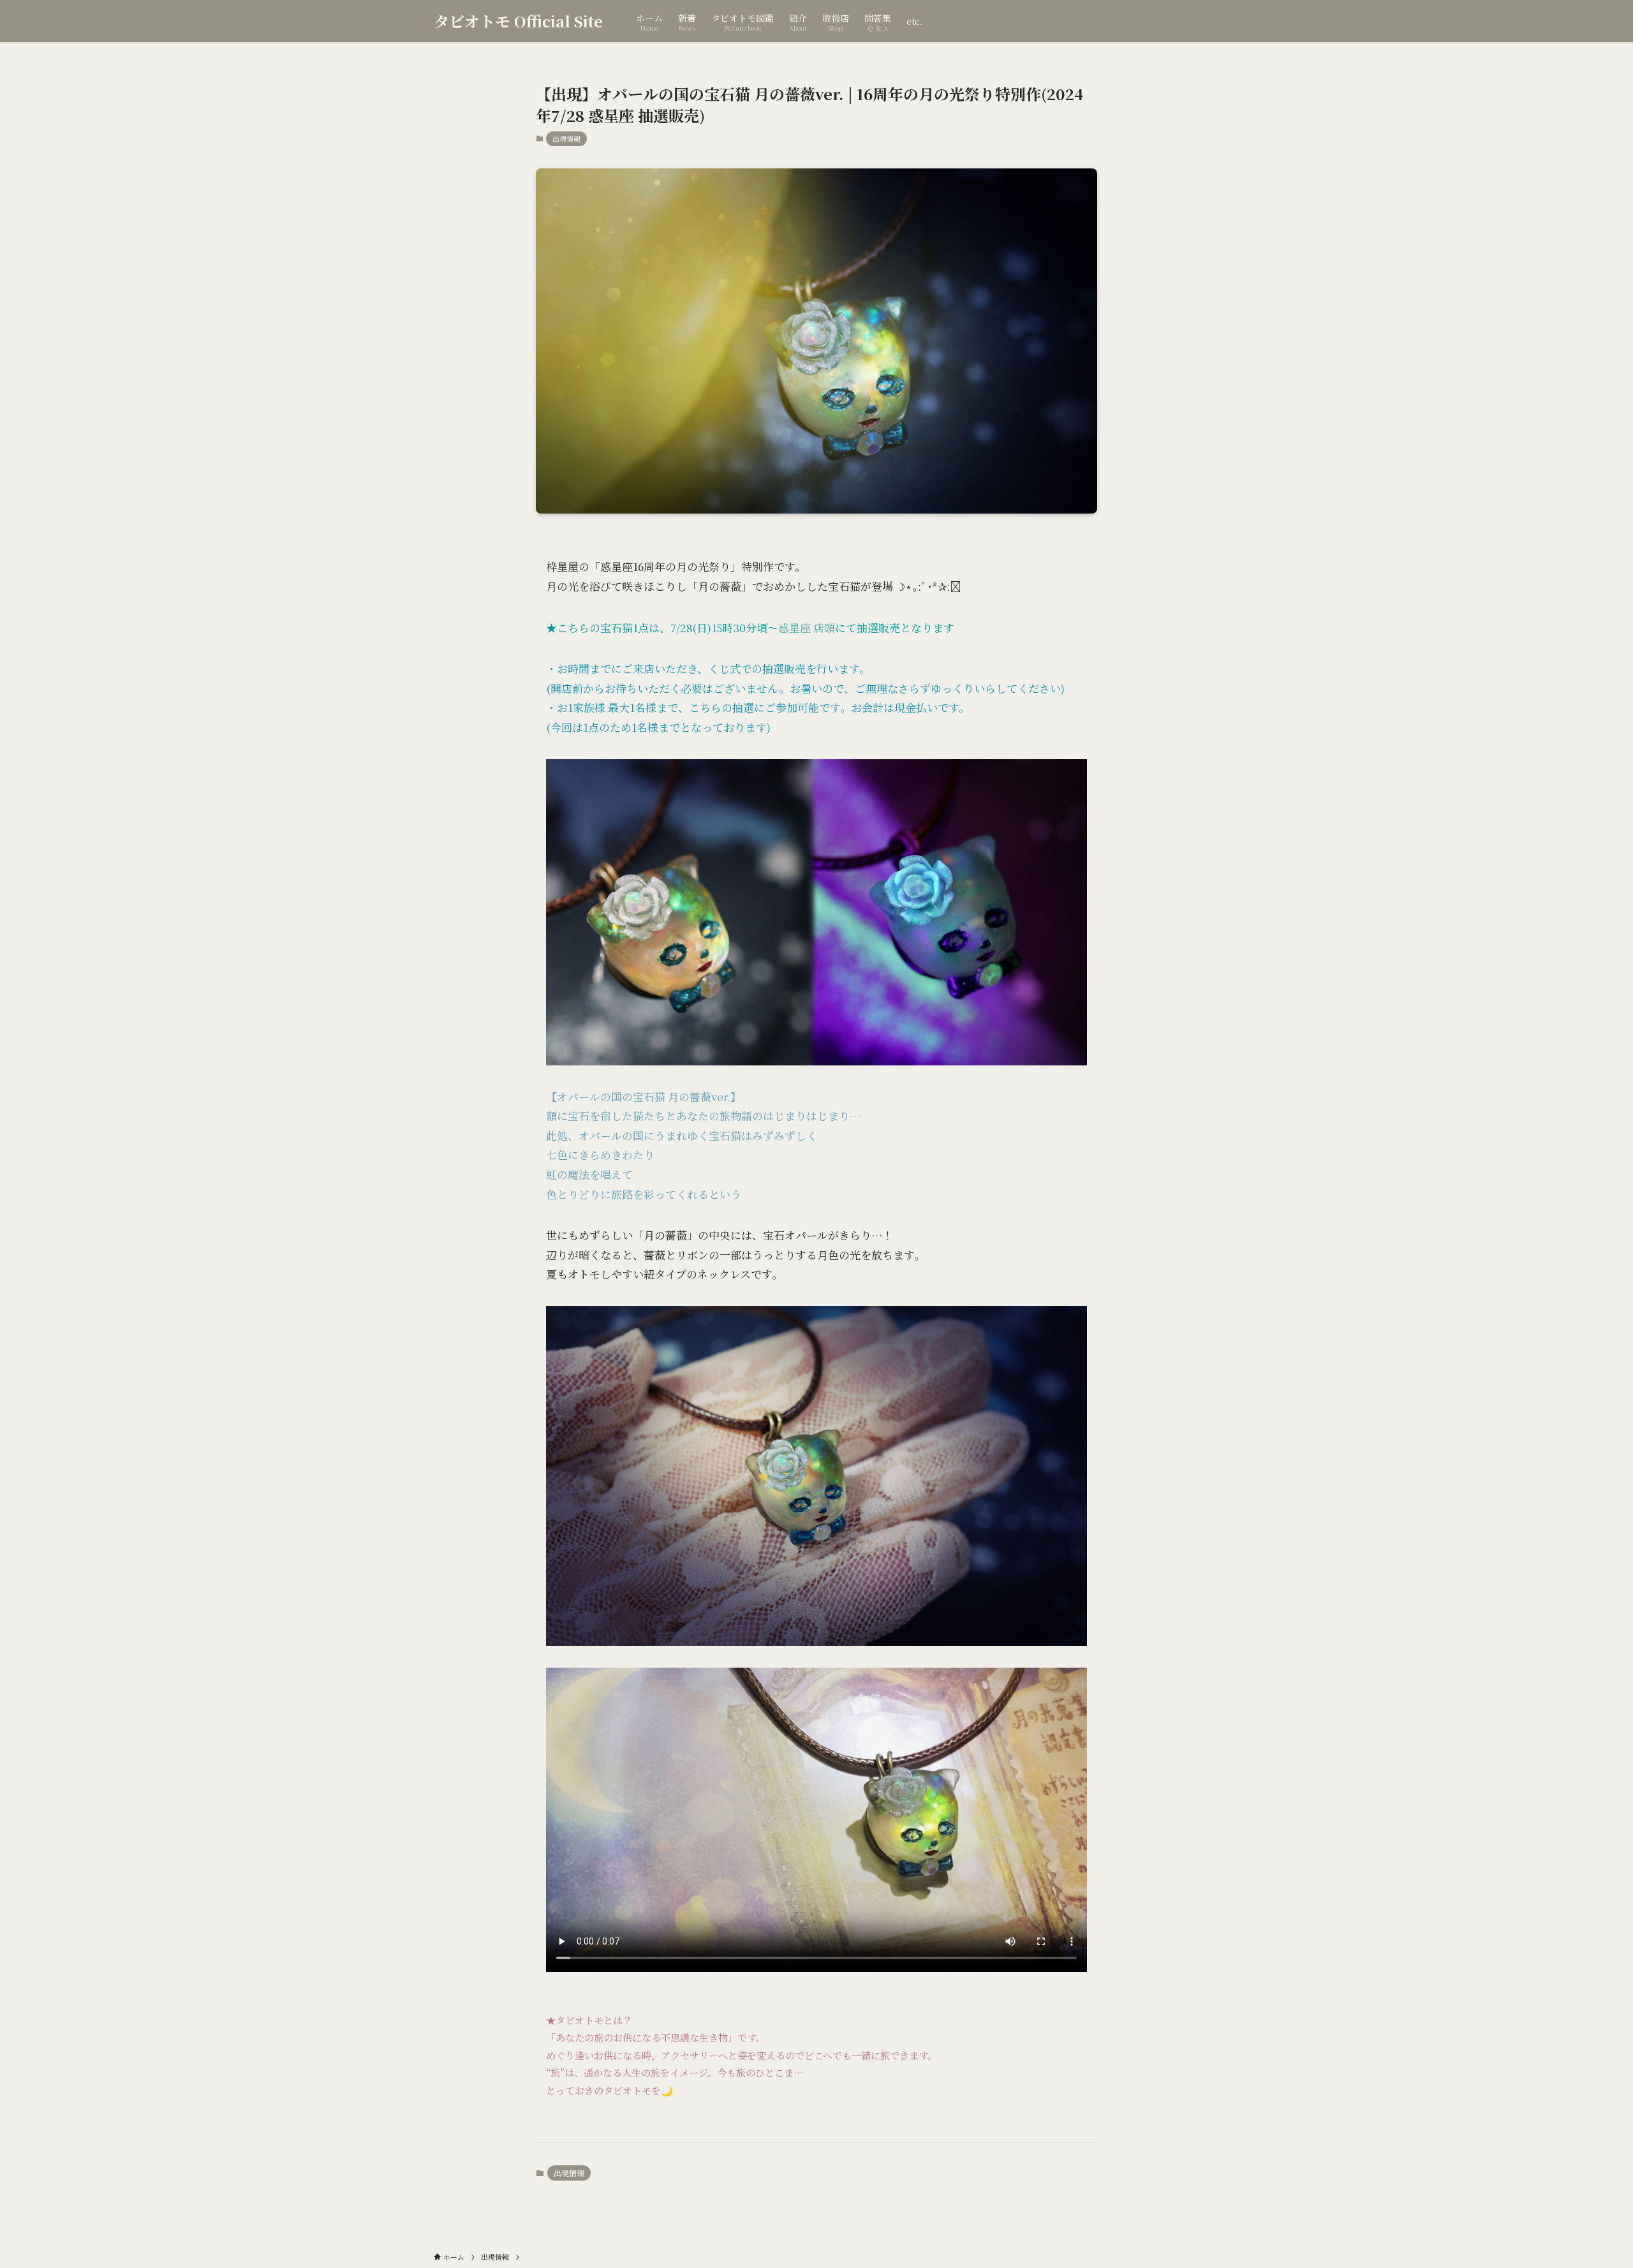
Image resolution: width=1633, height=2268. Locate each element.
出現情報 (566, 138)
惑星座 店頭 (807, 627)
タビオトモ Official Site (518, 21)
